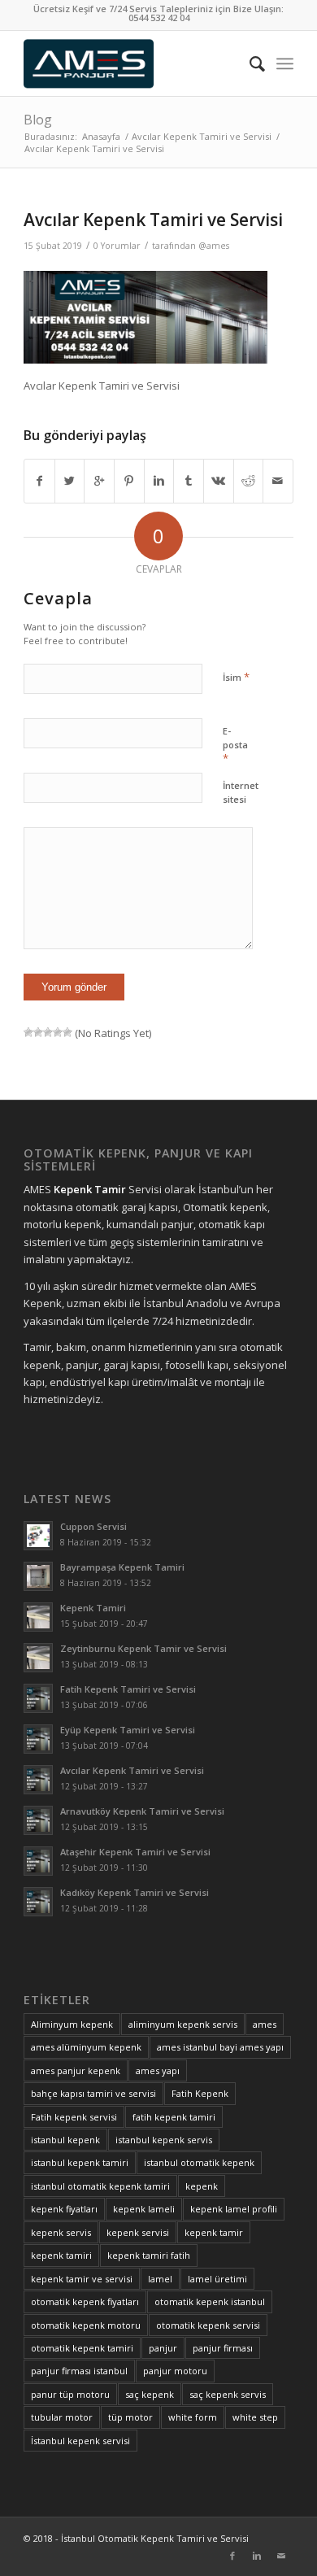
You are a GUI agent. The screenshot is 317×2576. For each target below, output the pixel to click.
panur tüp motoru (70, 2394)
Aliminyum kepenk (72, 2024)
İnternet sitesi (241, 792)
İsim (236, 677)
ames (265, 2024)
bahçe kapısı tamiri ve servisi (93, 2093)
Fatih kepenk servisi (74, 2117)
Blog (38, 120)
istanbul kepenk (65, 2140)
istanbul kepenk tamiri (80, 2162)
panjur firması (223, 2348)
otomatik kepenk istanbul (210, 2301)
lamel (160, 2279)
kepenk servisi (138, 2232)
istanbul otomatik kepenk (199, 2162)
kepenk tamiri (61, 2255)
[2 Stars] (38, 1032)
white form (193, 2417)
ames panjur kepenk (76, 2070)
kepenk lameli (144, 2209)
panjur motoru (175, 2371)
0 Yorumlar (117, 246)
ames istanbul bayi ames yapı (220, 2047)
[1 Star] (28, 1032)
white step (255, 2417)
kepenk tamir (214, 2232)
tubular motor (62, 2417)
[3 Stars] (48, 1032)
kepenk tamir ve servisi (82, 2279)
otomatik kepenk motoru (86, 2325)
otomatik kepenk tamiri (82, 2348)
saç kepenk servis (228, 2394)
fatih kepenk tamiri (174, 2117)
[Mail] (281, 2556)
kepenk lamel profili (234, 2209)
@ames (214, 246)
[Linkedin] (257, 2556)
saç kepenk (150, 2394)
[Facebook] (232, 2556)
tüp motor (130, 2417)
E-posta (235, 745)
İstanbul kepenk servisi (80, 2441)
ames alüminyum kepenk (86, 2047)
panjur (163, 2348)
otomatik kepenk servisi (208, 2325)
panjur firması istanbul (79, 2371)
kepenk (202, 2186)
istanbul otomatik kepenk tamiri (100, 2186)
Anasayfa (101, 136)
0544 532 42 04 (159, 17)
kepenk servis (61, 2232)
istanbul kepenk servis (164, 2140)
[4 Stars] (58, 1032)
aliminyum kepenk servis (183, 2024)
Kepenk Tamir (90, 1189)
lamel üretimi (217, 2279)
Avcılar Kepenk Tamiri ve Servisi (202, 136)
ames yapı (158, 2070)
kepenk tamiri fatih (149, 2255)
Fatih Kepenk (200, 2093)
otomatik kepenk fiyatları (85, 2301)
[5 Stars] (67, 1032)
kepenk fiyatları (64, 2209)
